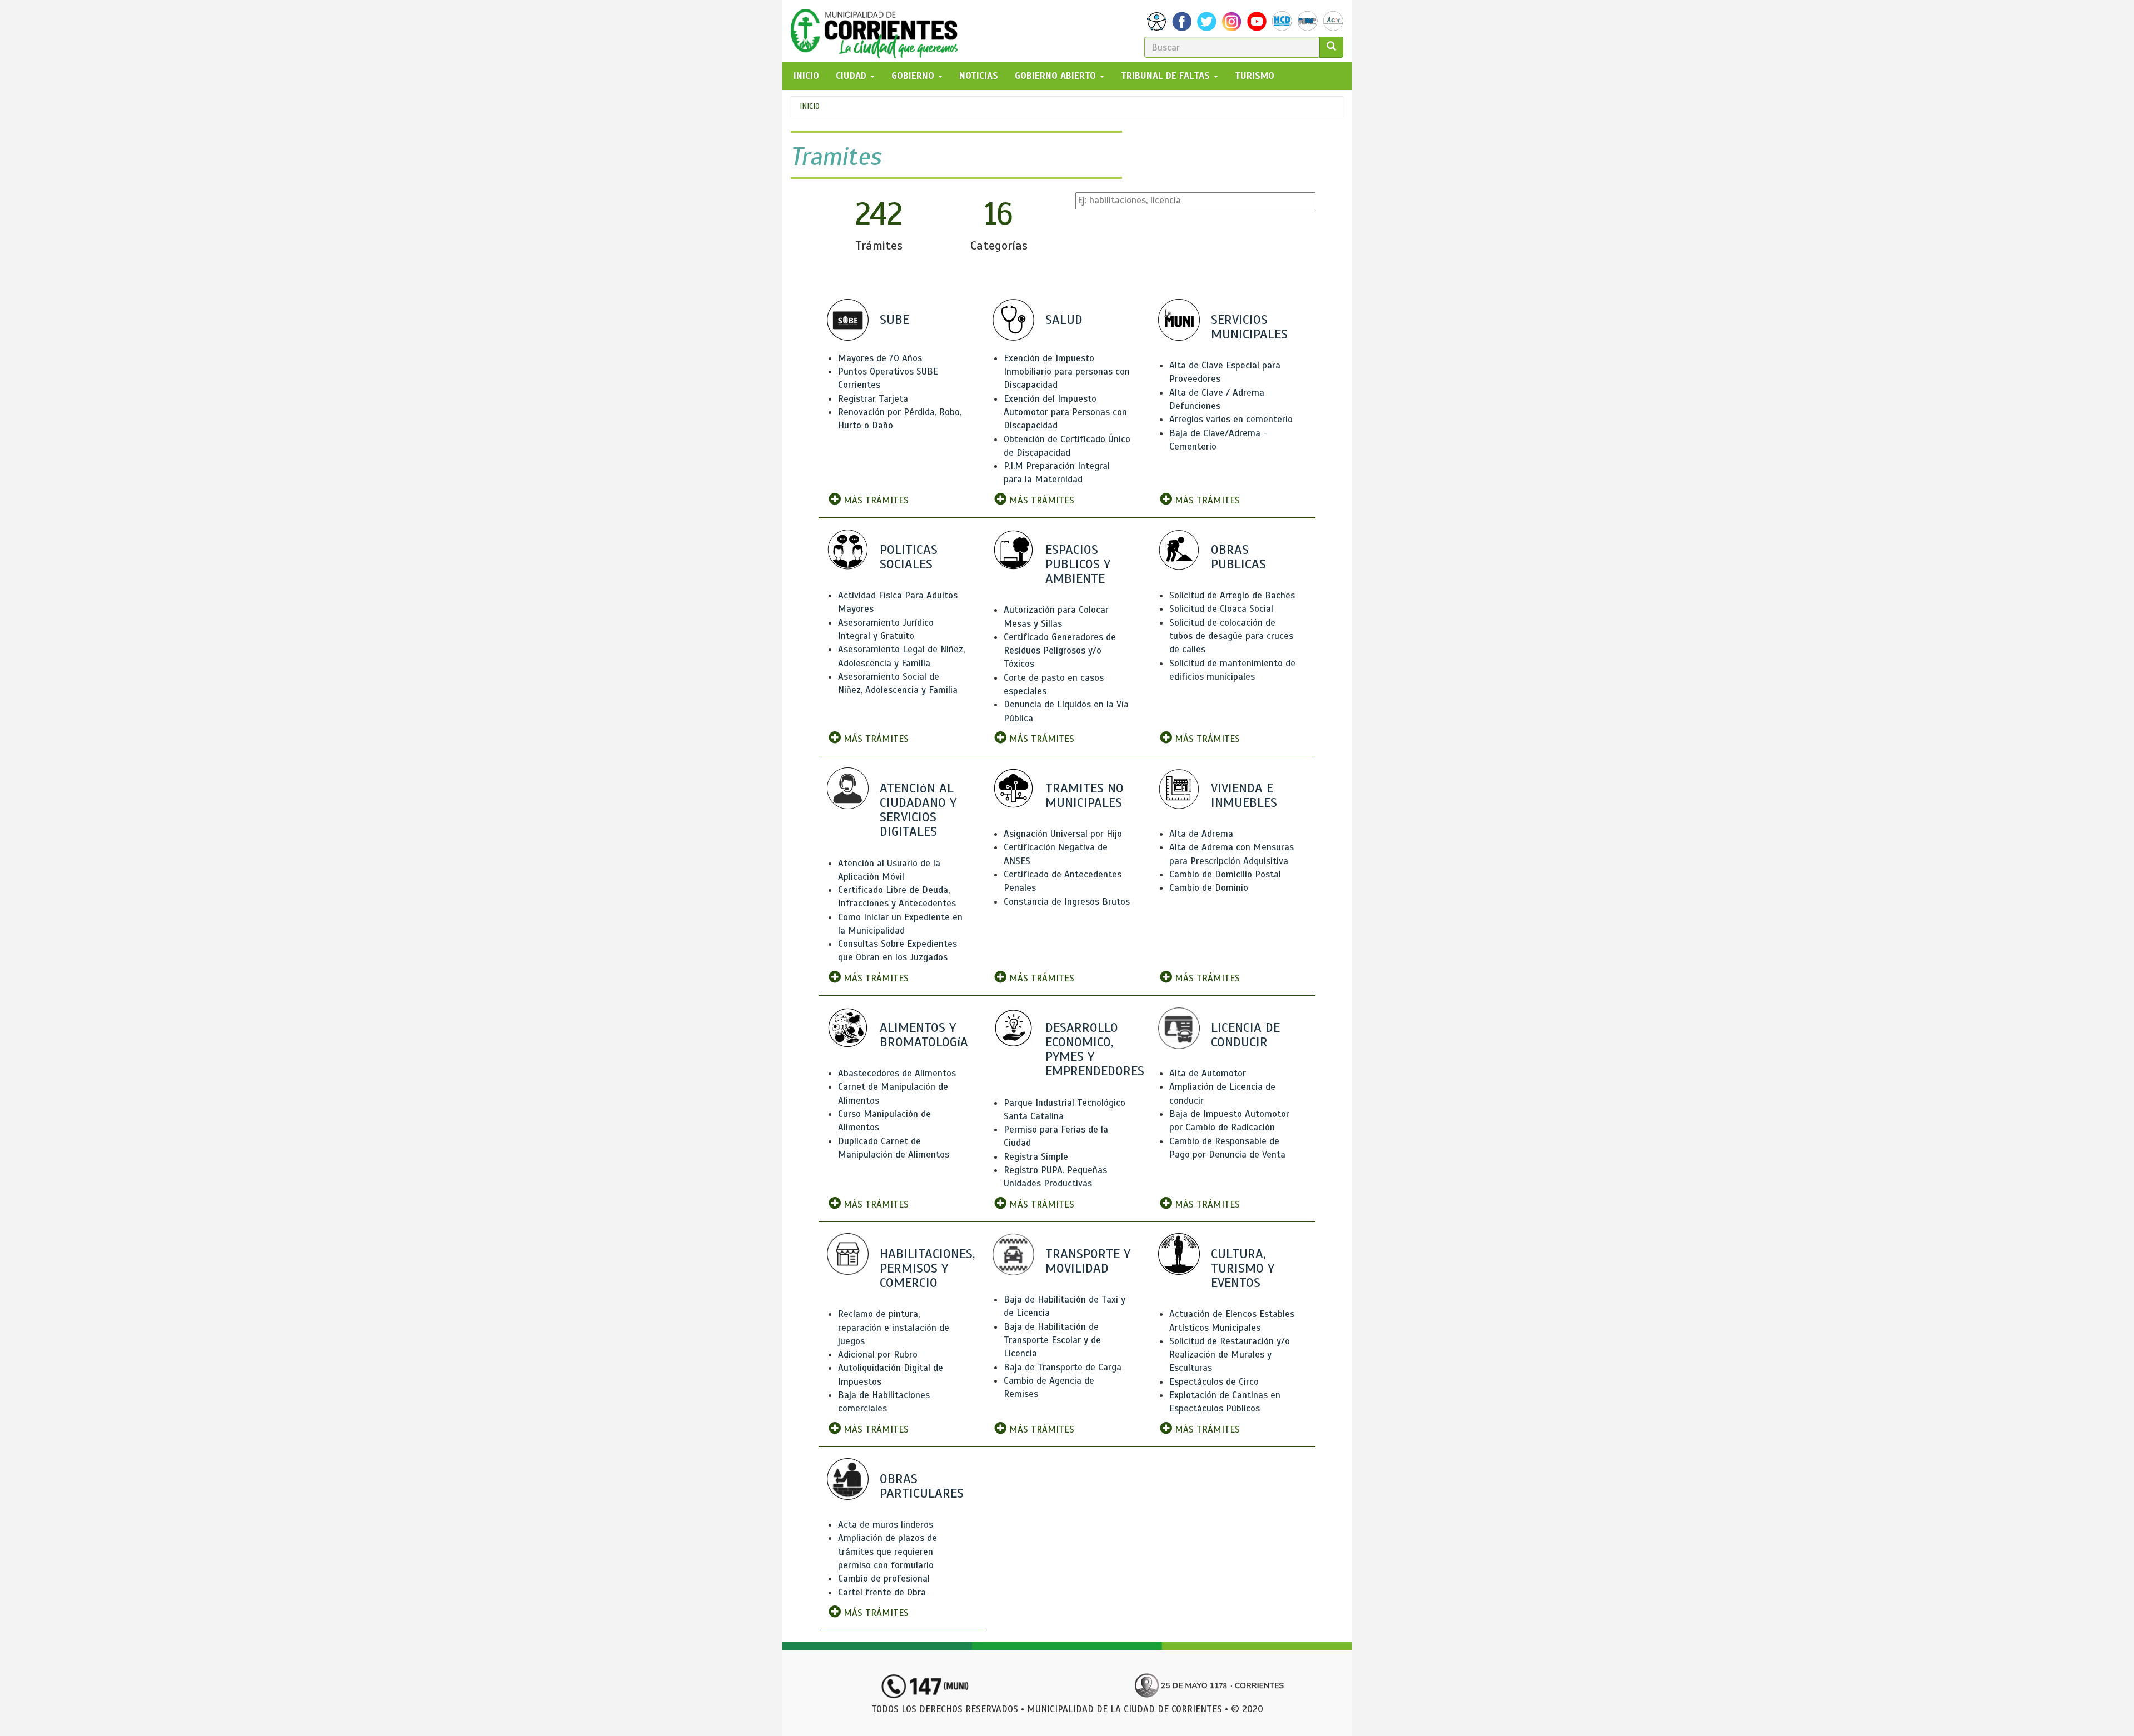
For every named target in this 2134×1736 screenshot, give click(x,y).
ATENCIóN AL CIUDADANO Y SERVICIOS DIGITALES (918, 810)
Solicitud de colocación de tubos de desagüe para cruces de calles (1231, 636)
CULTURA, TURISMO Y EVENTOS (1243, 1268)
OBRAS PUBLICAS (1238, 557)
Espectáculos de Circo (1214, 1382)
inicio (806, 76)
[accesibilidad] (1157, 21)
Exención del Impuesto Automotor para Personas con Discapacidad (1065, 412)
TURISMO (1255, 76)
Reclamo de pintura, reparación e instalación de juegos (894, 1328)
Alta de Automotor (1208, 1073)
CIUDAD (852, 76)
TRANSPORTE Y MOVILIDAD (1088, 1261)
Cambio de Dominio (1209, 888)
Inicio (810, 106)
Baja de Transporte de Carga (1063, 1367)
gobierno (914, 76)
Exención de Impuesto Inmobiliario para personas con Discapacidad (1067, 372)
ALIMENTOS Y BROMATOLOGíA (924, 1035)
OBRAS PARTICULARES (922, 1486)
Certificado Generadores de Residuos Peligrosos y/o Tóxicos (1060, 651)
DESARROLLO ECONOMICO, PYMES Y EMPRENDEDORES (1095, 1049)
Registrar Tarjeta (873, 399)
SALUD (1064, 320)
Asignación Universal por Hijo (1063, 834)
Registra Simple (1036, 1157)
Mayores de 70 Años (880, 358)
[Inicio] (878, 31)
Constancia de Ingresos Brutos (1067, 902)
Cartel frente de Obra (882, 1592)
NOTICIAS (979, 76)
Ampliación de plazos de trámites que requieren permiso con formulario (887, 1552)
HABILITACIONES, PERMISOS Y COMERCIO (927, 1268)
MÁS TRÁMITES (875, 500)
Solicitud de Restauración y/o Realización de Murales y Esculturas (1230, 1355)
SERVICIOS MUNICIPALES (1249, 327)
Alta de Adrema (1201, 834)
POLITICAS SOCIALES (909, 557)
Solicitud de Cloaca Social (1221, 609)
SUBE (894, 320)
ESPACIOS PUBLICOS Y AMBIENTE (1078, 564)
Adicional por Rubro (878, 1355)
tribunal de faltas (1167, 76)
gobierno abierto (1057, 76)
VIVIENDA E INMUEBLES (1244, 795)
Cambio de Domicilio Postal (1225, 874)
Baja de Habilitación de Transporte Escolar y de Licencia (1052, 1340)
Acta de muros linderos (886, 1525)
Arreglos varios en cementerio (1231, 419)
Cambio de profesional (884, 1578)
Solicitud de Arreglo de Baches (1232, 595)
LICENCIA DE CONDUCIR (1245, 1035)
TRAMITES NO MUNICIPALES (1085, 795)
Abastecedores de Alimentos (897, 1073)
